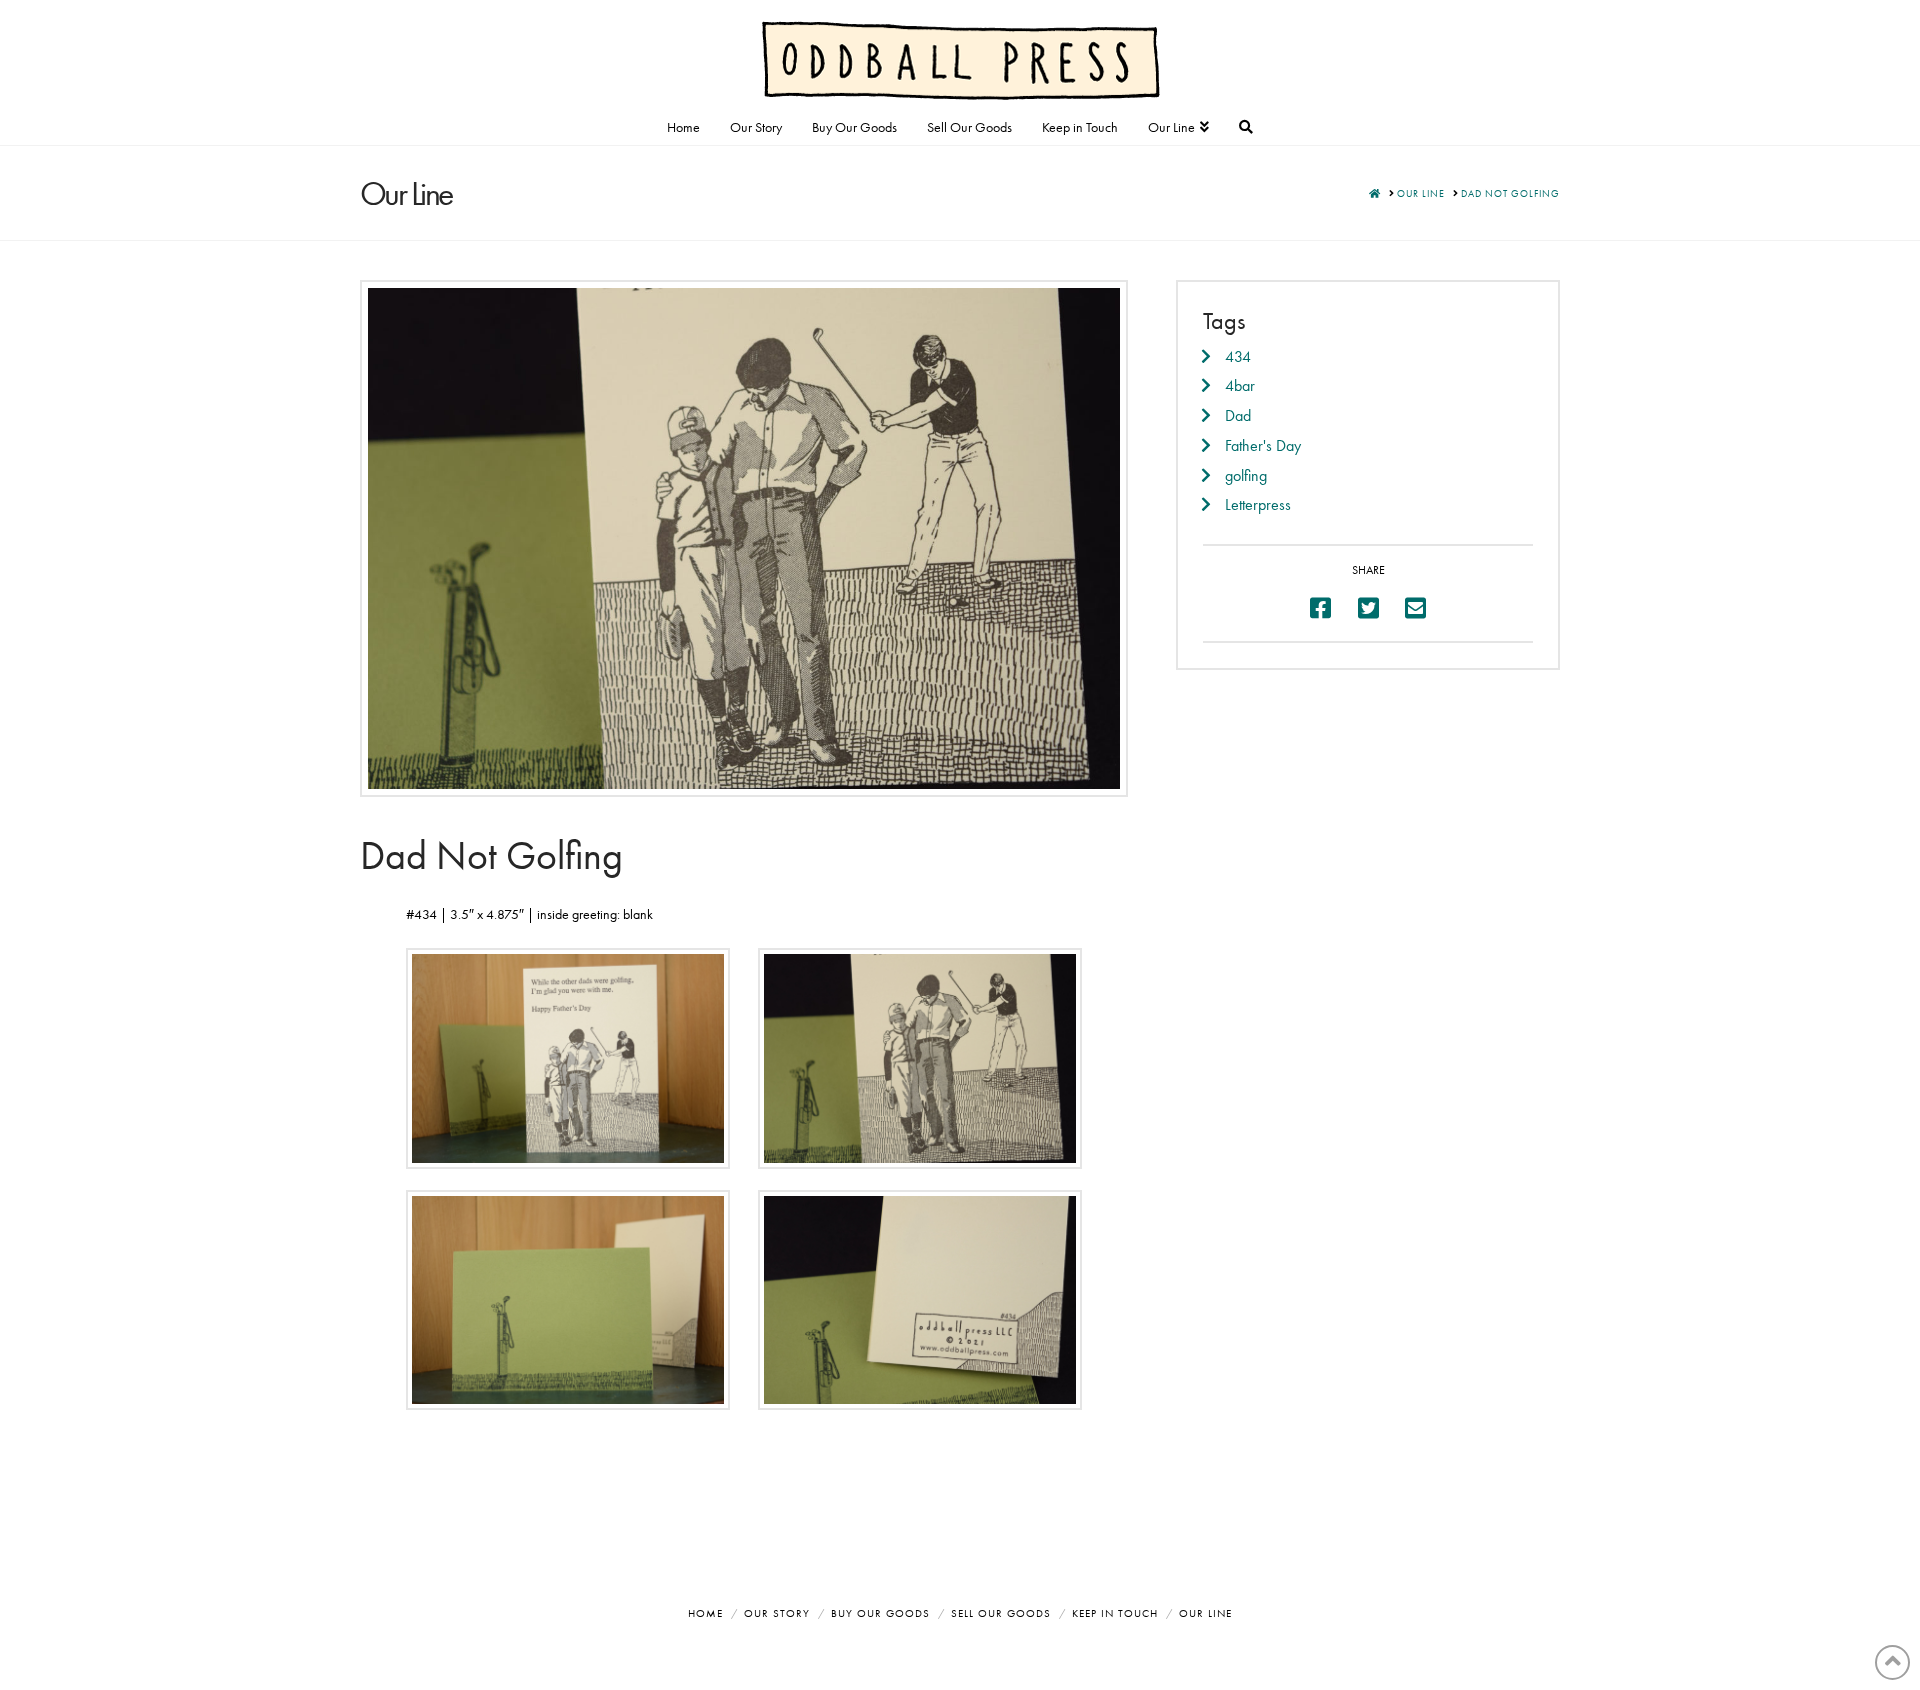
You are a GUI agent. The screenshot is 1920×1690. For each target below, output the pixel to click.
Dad (1238, 415)
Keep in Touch (1115, 1613)
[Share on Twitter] (1368, 608)
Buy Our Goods (880, 1613)
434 (1238, 356)
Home (705, 1613)
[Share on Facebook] (1320, 608)
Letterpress (1258, 504)
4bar (1240, 385)
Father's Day (1263, 445)
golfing (1246, 475)
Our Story (777, 1613)
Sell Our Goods (1001, 1613)
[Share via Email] (1415, 608)
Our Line (1205, 1613)
